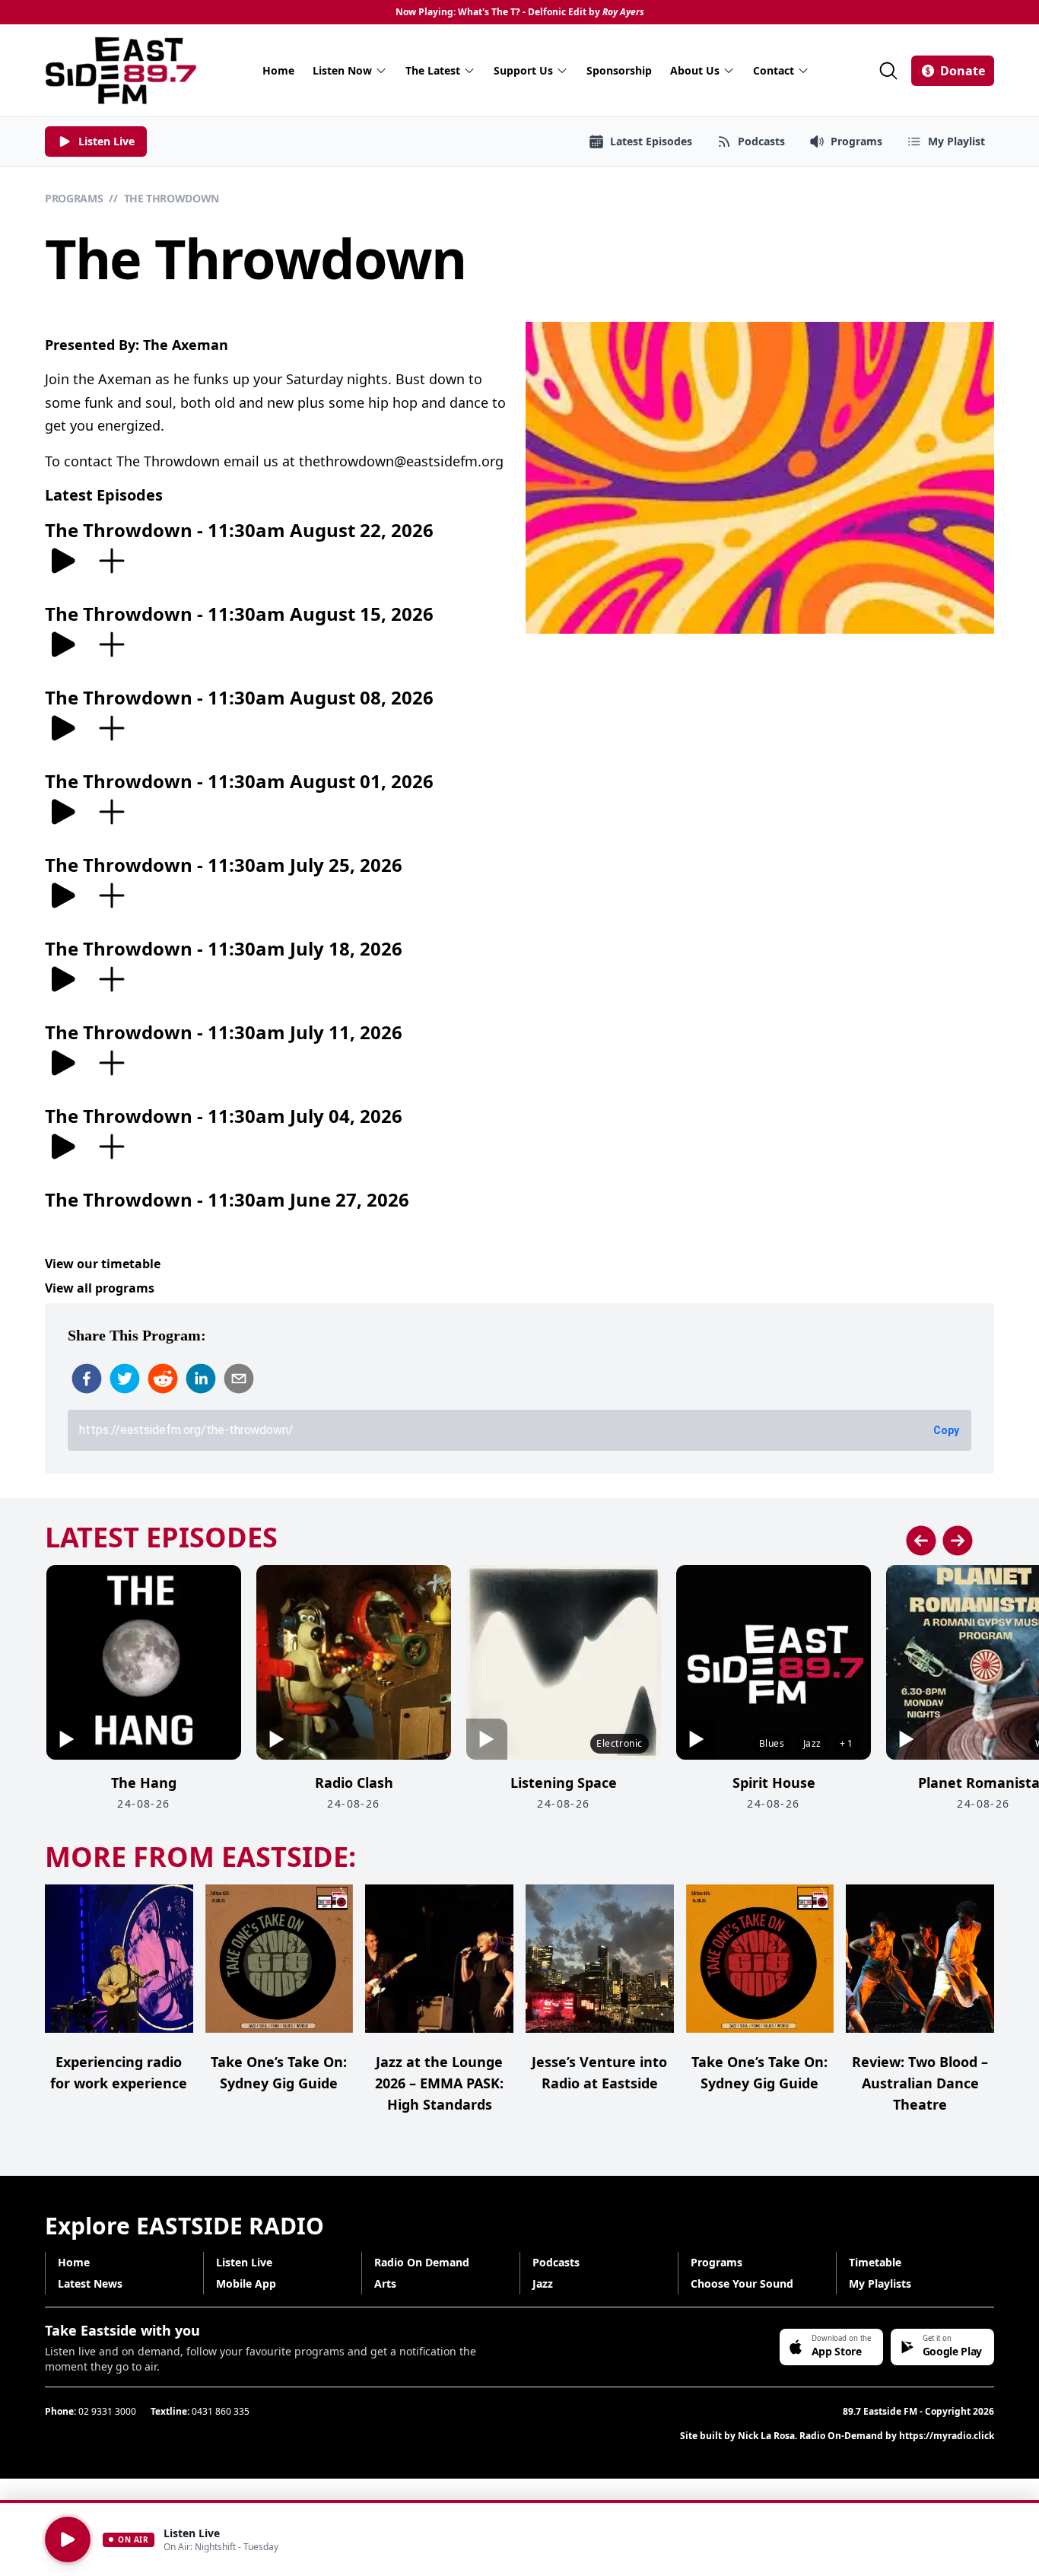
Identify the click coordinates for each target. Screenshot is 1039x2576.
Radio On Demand (422, 2262)
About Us (695, 70)
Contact (774, 70)
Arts (385, 2283)
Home (278, 70)
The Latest (433, 70)
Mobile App (246, 2283)
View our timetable (103, 1264)
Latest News (90, 2283)
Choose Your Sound (742, 2283)
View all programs (100, 1288)
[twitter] (125, 1379)
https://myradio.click (947, 2436)
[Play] (68, 2539)
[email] (239, 1379)
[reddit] (163, 1379)
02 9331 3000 (107, 2411)
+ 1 (846, 1743)
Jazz (543, 2283)
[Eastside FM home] (121, 70)
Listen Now (342, 70)
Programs (74, 198)
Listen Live (244, 2262)
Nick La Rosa (766, 2436)
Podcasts (556, 2262)
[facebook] (87, 1379)
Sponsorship (619, 70)
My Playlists (880, 2283)
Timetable (875, 2262)
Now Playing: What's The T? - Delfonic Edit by (520, 12)
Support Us (523, 70)
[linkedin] (201, 1379)
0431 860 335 (221, 2411)
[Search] (888, 71)
